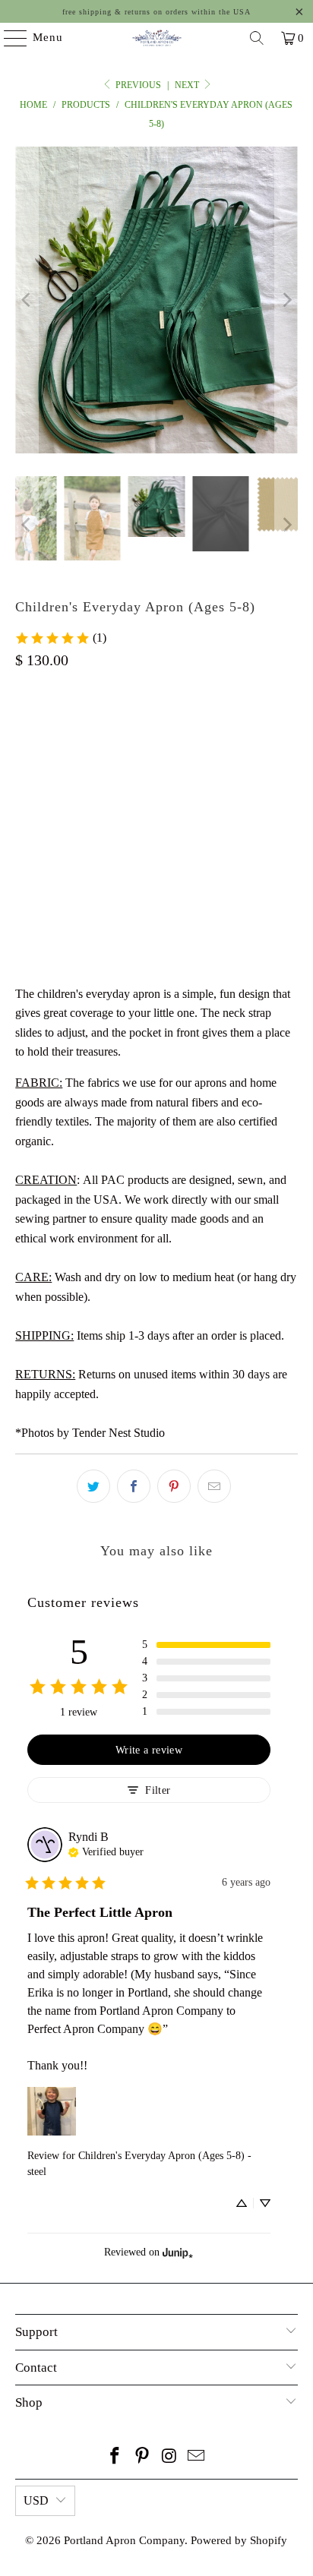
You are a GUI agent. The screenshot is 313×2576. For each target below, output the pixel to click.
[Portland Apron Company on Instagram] (169, 2457)
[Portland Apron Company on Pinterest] (142, 2457)
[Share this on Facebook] (134, 1486)
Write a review (149, 1750)
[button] (206, 1645)
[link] (60, 638)
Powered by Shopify (239, 2540)
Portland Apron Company (124, 2540)
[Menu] (8, 38)
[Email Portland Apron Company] (197, 2457)
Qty (23, 814)
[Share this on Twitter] (93, 1486)
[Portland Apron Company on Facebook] (115, 2457)
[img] (106, 1851)
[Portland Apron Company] (156, 38)
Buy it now (156, 930)
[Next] (286, 300)
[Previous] (27, 300)
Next (188, 85)
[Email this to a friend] (214, 1486)
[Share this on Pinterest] (174, 1486)
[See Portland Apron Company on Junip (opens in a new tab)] (178, 2252)
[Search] (257, 38)
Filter (158, 1790)
